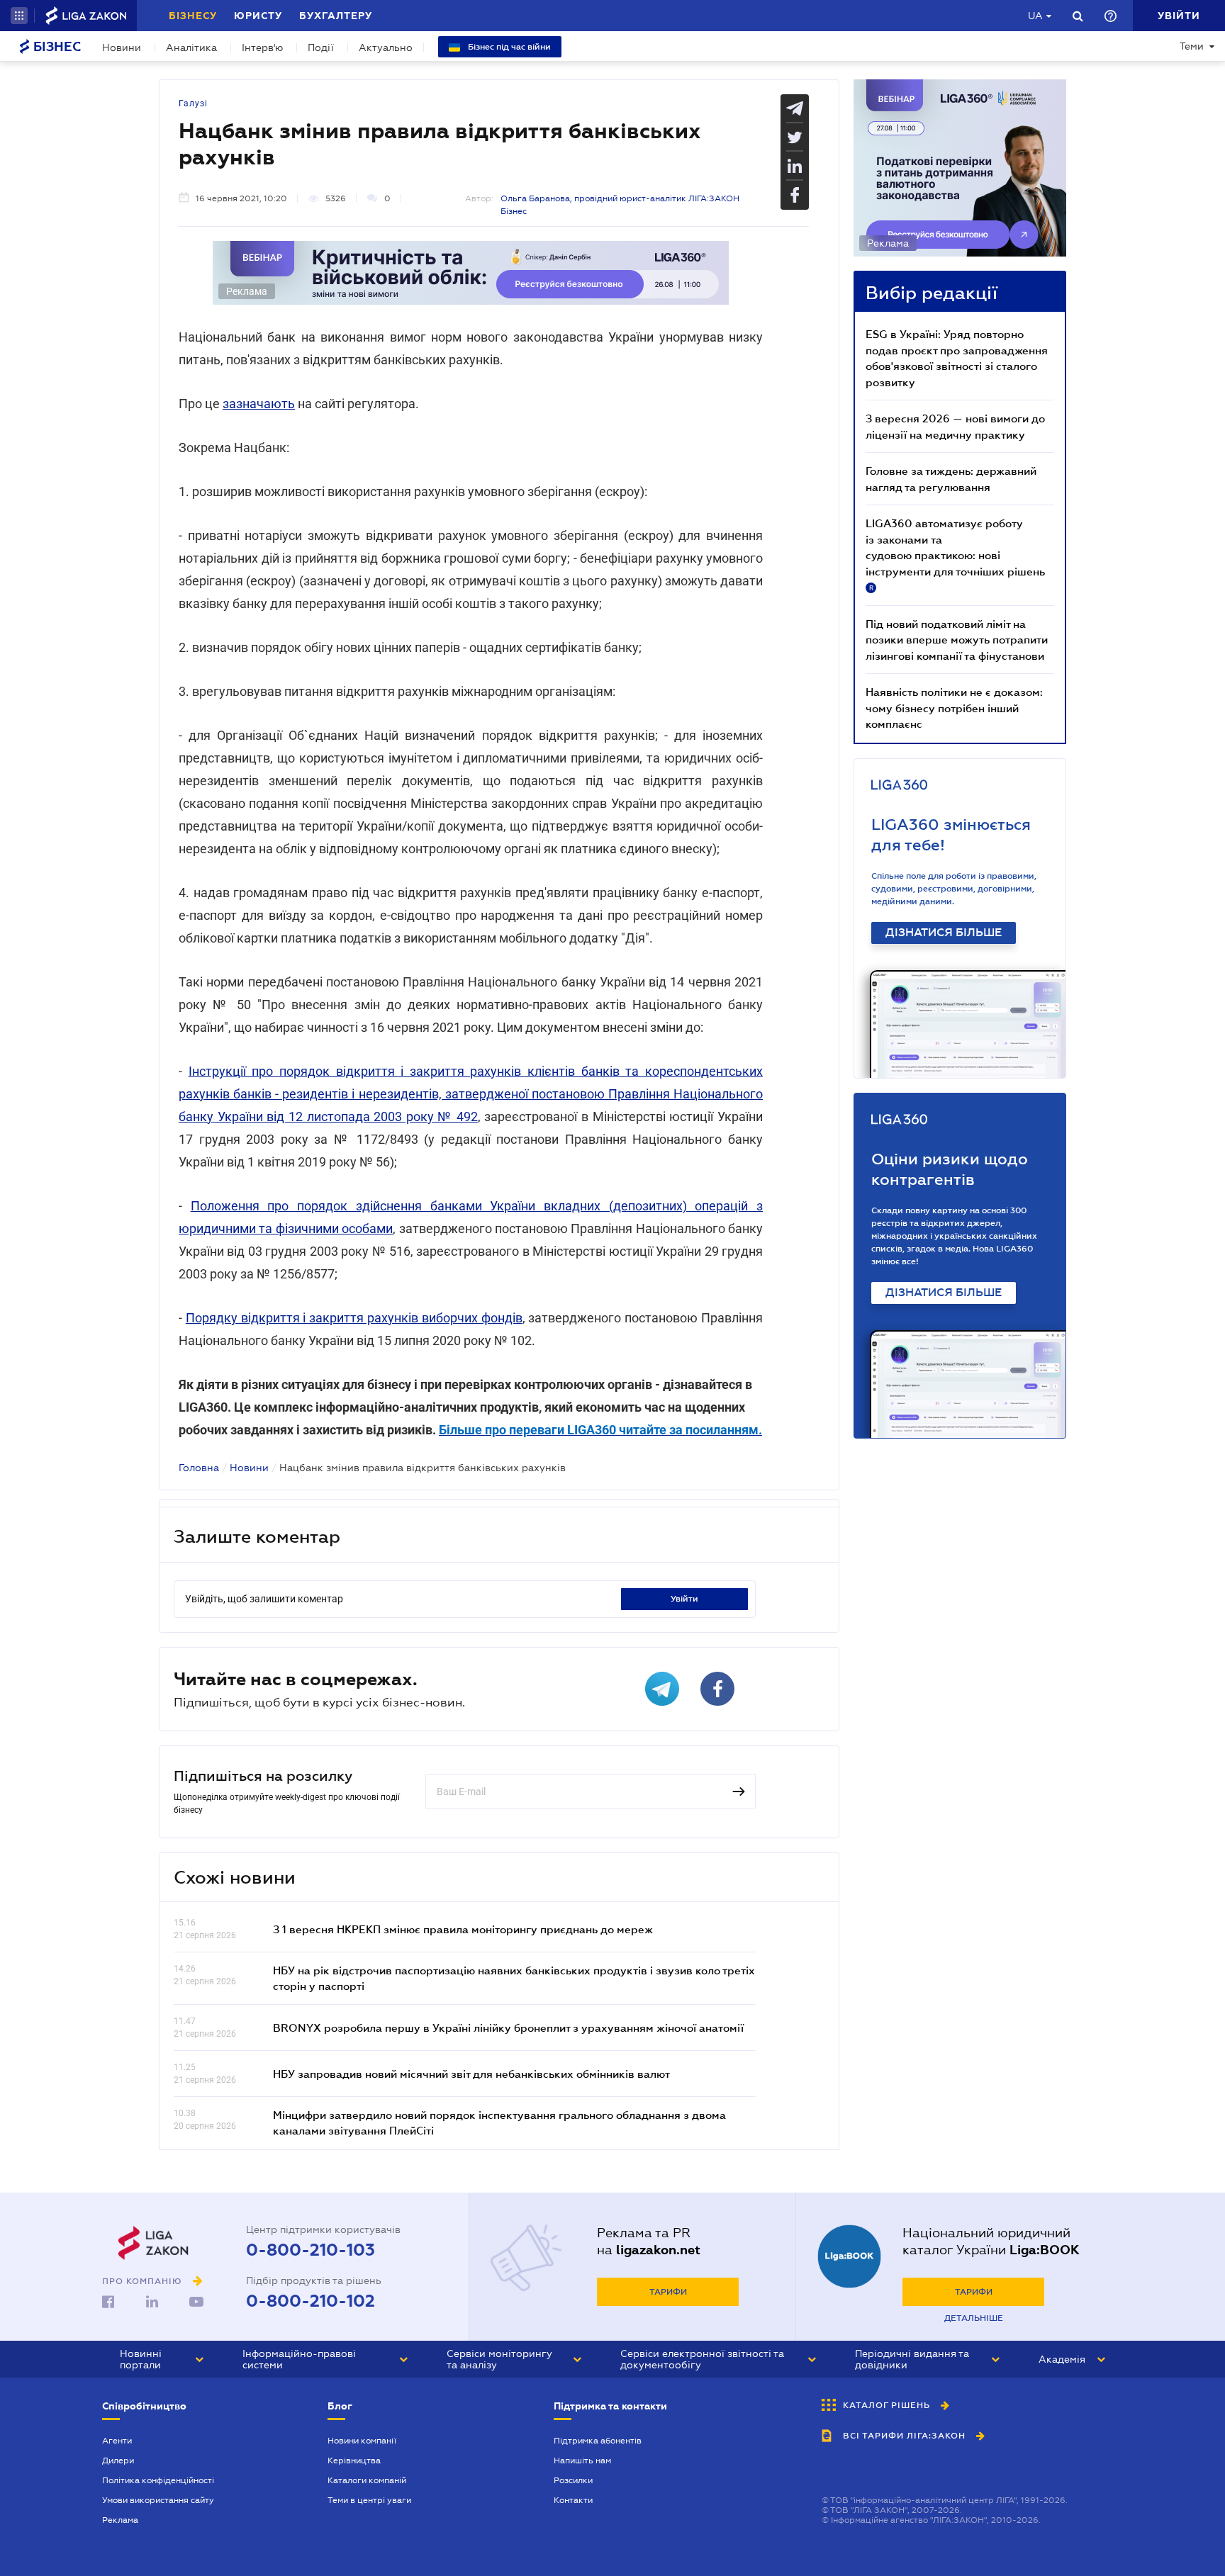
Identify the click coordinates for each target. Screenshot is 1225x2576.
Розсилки (573, 2480)
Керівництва (354, 2460)
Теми (1192, 46)
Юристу (258, 16)
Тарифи (668, 2292)
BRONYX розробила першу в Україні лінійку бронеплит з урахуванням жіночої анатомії (508, 2027)
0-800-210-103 (311, 2250)
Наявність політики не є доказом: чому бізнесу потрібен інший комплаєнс (954, 708)
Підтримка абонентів (598, 2441)
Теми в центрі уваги (369, 2500)
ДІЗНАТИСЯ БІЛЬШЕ (944, 933)
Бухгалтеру (336, 16)
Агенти (117, 2441)
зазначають (259, 404)
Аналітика (191, 47)
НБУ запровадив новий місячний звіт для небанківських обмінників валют (471, 2074)
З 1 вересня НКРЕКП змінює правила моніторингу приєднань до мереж (463, 1929)
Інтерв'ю (262, 47)
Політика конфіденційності (158, 2480)
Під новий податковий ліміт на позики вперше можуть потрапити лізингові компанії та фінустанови (957, 640)
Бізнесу (193, 16)
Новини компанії (362, 2441)
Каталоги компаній (367, 2480)
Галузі (193, 103)
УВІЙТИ (684, 1599)
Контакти (573, 2500)
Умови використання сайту (158, 2500)
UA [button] (1035, 16)
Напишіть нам (582, 2460)
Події (321, 47)
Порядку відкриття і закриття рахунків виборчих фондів (354, 1318)
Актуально (386, 47)
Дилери (118, 2460)
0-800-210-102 (311, 2301)
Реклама (120, 2520)
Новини (122, 47)
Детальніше (974, 2318)
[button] (19, 16)
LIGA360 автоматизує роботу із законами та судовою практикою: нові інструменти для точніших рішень (955, 554)
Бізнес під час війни (508, 47)
